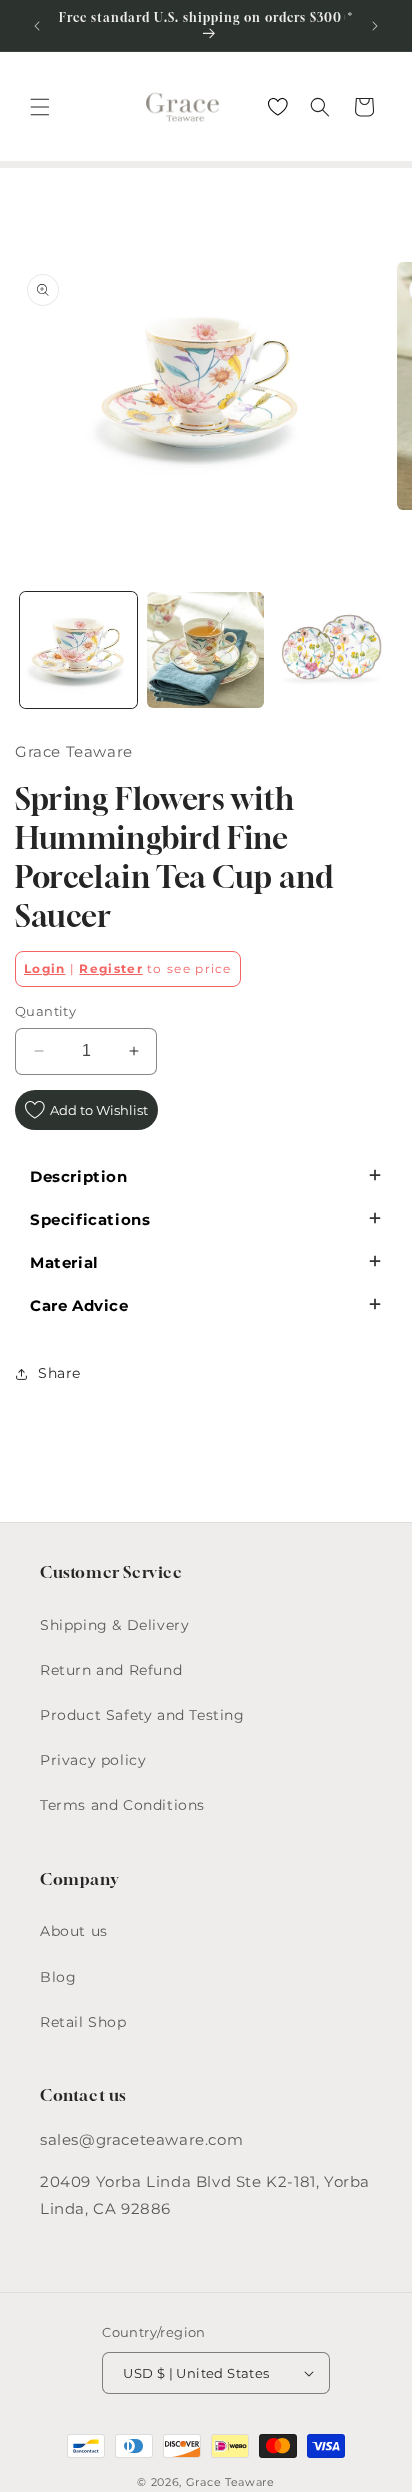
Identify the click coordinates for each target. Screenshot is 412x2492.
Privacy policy (93, 1760)
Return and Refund (111, 1670)
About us (74, 1931)
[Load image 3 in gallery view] (332, 650)
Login (45, 968)
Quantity (45, 1011)
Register (110, 968)
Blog (58, 1977)
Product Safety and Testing (142, 1715)
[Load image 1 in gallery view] (78, 650)
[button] (40, 107)
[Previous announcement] (37, 26)
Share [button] (59, 1373)
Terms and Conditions (122, 1805)
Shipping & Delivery (114, 1625)
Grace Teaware (230, 2482)
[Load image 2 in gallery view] (205, 650)
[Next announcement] (375, 26)
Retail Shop (83, 2022)
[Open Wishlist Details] (278, 107)
